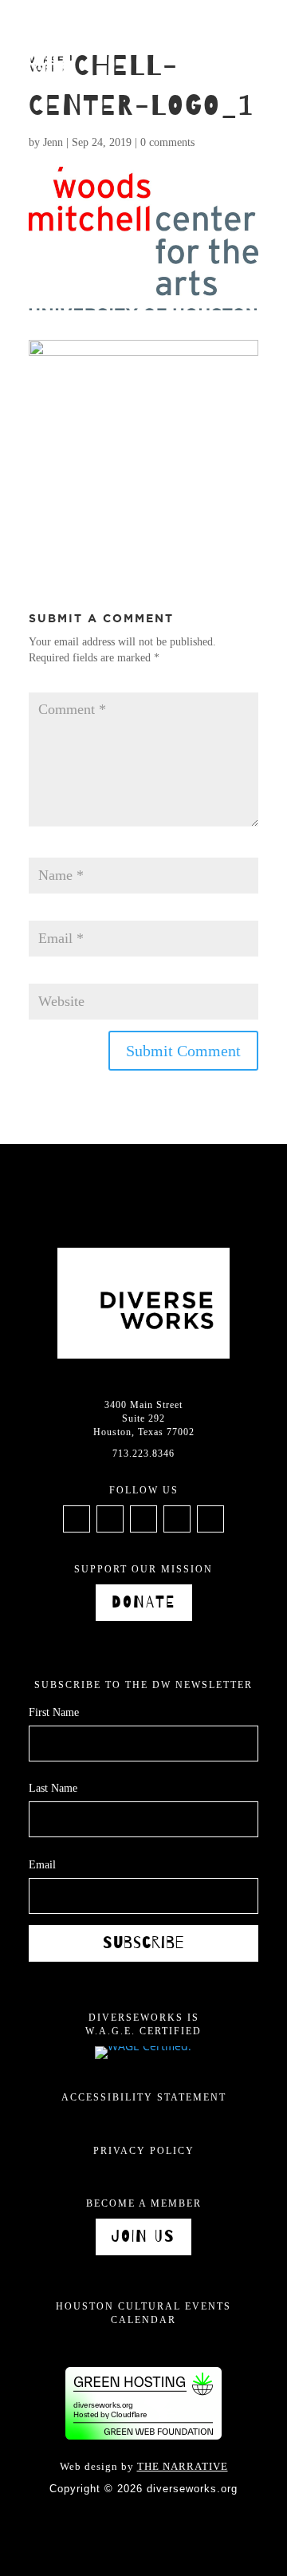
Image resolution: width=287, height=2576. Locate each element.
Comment (55, 685)
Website (46, 975)
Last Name (53, 1788)
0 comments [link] (167, 142)
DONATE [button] (144, 1602)
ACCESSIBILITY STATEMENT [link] (144, 2097)
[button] (258, 24)
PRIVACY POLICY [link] (144, 2151)
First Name (54, 1712)
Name (46, 850)
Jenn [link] (53, 142)
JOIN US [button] (143, 2237)
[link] (35, 61)
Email (47, 912)
